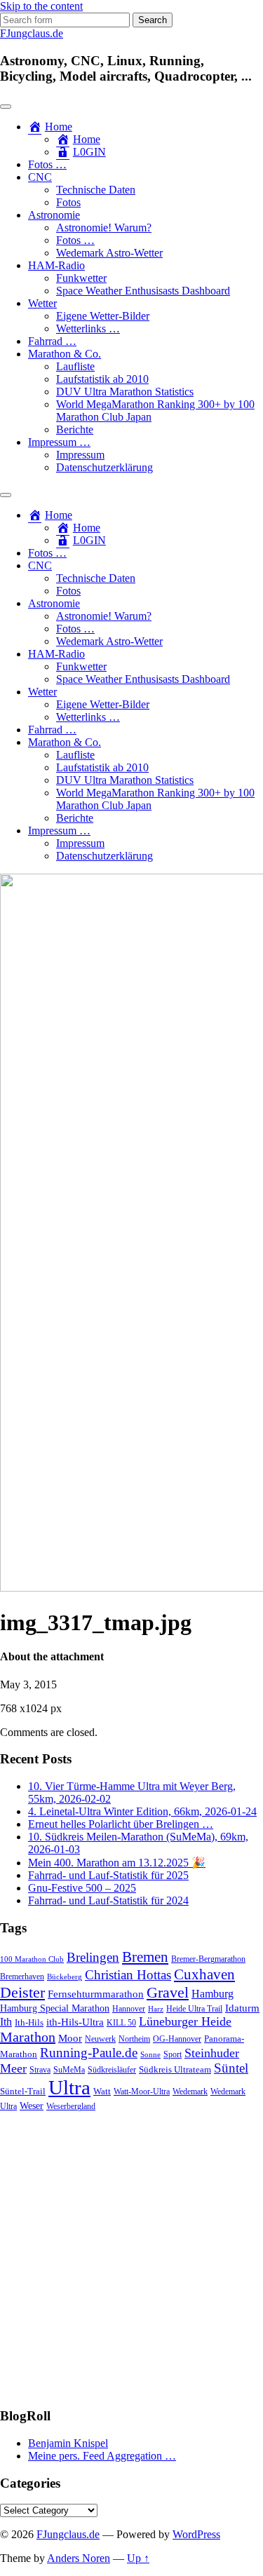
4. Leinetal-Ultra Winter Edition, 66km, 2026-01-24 (142, 1811)
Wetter (42, 303)
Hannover (129, 2009)
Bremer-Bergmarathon (208, 1959)
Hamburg (213, 1994)
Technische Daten (96, 190)
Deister (22, 1993)
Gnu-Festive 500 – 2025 (82, 1888)
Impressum (80, 455)
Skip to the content (41, 6)
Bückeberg (65, 1977)
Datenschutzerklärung (104, 467)
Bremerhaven (22, 1977)
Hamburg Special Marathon (55, 2008)
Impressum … (59, 442)
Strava (40, 2070)
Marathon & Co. (65, 354)
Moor (70, 2038)
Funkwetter (81, 278)
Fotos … (47, 164)
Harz (156, 2009)
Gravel (168, 1992)
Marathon (28, 2037)
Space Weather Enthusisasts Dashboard (143, 291)
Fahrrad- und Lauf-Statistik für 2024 (108, 1900)
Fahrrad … (52, 341)
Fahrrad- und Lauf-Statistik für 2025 (108, 1875)
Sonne (150, 2055)
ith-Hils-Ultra (75, 2022)
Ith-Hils (29, 2022)
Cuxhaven (204, 1974)
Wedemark (190, 2092)
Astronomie (54, 215)
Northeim (134, 2039)
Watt (102, 2091)
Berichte (75, 429)
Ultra (69, 2087)
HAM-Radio (56, 265)
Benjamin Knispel (68, 2443)
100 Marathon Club (32, 1959)
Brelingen (93, 1957)
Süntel (231, 2068)
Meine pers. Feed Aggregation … (102, 2456)
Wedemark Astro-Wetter (109, 253)
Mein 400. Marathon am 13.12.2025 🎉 (117, 1863)
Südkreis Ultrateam (175, 2069)
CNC (40, 177)
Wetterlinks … (88, 328)
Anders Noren (79, 2558)
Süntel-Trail (23, 2091)
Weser (32, 2106)
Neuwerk (100, 2039)
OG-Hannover (177, 2039)
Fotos (68, 202)
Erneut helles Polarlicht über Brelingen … (121, 1824)
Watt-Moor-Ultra (142, 2092)
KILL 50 (121, 2023)
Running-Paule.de (89, 2053)
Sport (173, 2055)
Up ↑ (138, 2558)
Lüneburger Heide (185, 2021)
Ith (6, 2022)
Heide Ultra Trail (194, 2009)
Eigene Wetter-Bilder (103, 316)
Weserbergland (71, 2107)
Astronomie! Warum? (104, 228)
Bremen (145, 1957)
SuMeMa (69, 2070)
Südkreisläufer (112, 2070)
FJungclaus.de (32, 33)
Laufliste (75, 366)
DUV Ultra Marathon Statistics (125, 392)
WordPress (196, 2534)
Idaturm (242, 2008)
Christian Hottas (128, 1975)
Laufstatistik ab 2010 (102, 379)
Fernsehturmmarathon (96, 1994)
